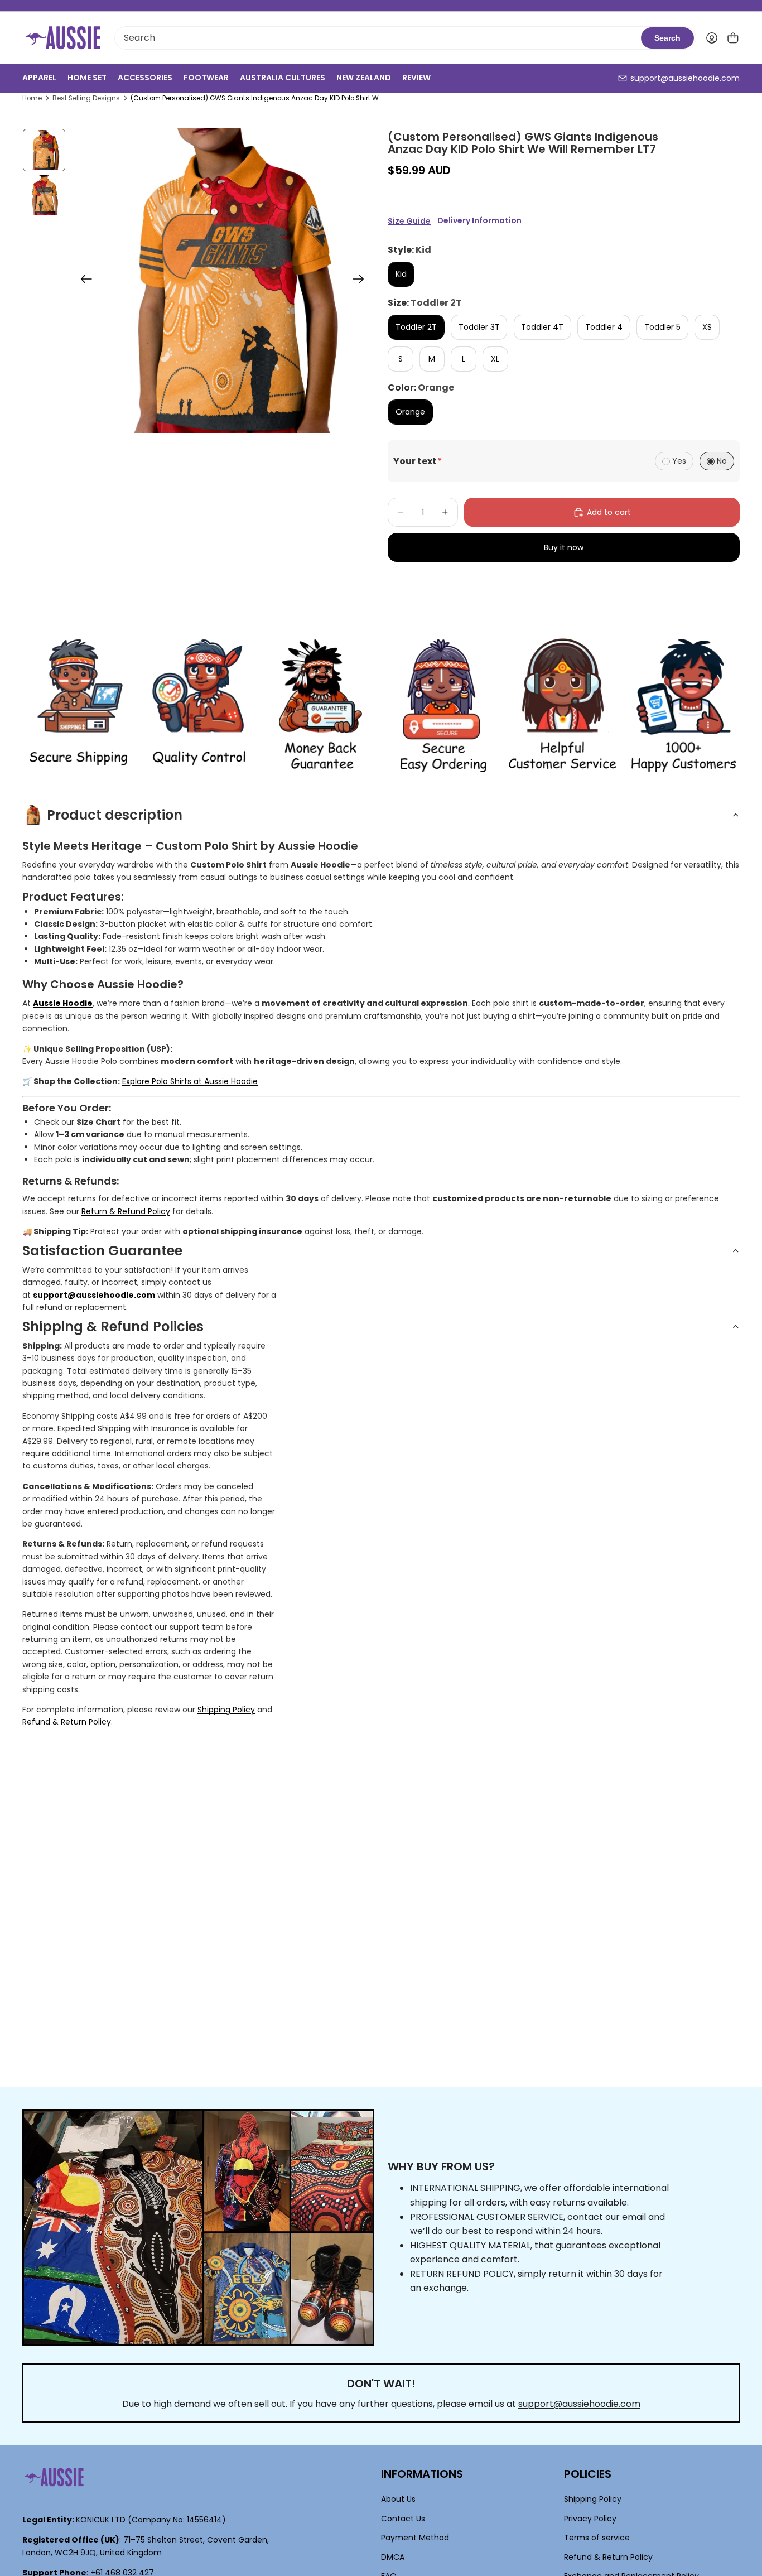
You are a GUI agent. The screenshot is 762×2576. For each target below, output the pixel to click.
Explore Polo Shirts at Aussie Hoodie (190, 1081)
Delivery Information (479, 221)
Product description (115, 815)
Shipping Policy (226, 1710)
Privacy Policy (590, 2519)
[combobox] (378, 38)
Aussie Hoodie (63, 1003)
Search (667, 38)
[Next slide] (362, 281)
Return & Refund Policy (126, 1211)
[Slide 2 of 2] (44, 195)
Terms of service (597, 2538)
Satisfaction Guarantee (102, 1251)
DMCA (393, 2556)
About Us (398, 2499)
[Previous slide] (83, 281)
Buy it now (564, 547)
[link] (78, 706)
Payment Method (415, 2538)
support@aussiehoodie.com (685, 78)
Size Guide (409, 221)
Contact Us (403, 2519)
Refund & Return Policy (67, 1722)
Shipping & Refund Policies (113, 1326)
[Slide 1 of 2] (44, 150)
